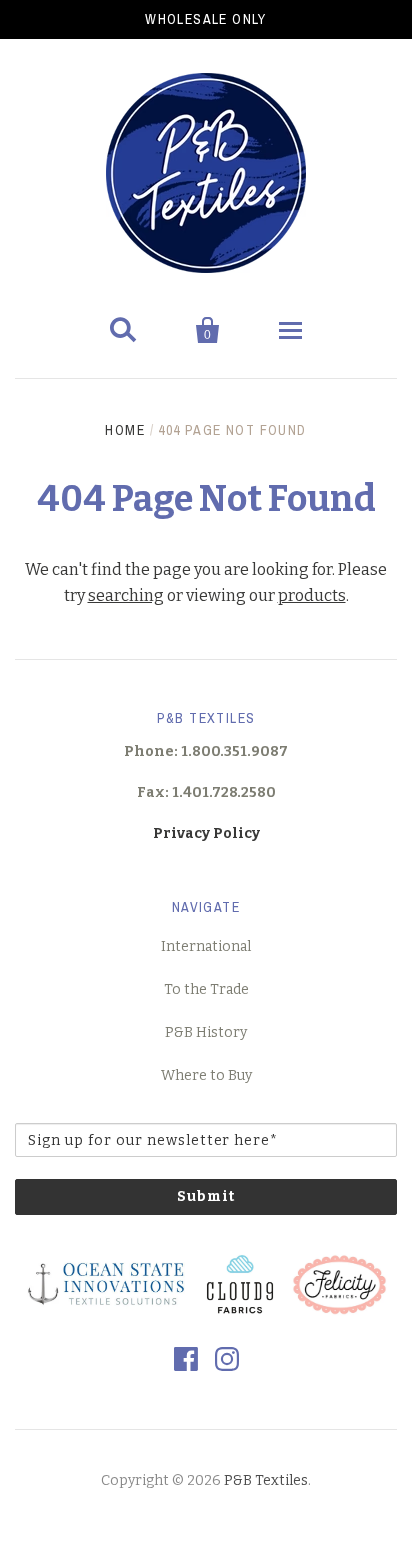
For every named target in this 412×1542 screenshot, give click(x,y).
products (312, 595)
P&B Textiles (266, 1480)
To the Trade (206, 989)
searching (126, 595)
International (206, 946)
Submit (206, 1196)
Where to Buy (206, 1075)
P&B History (206, 1032)
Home (125, 430)
